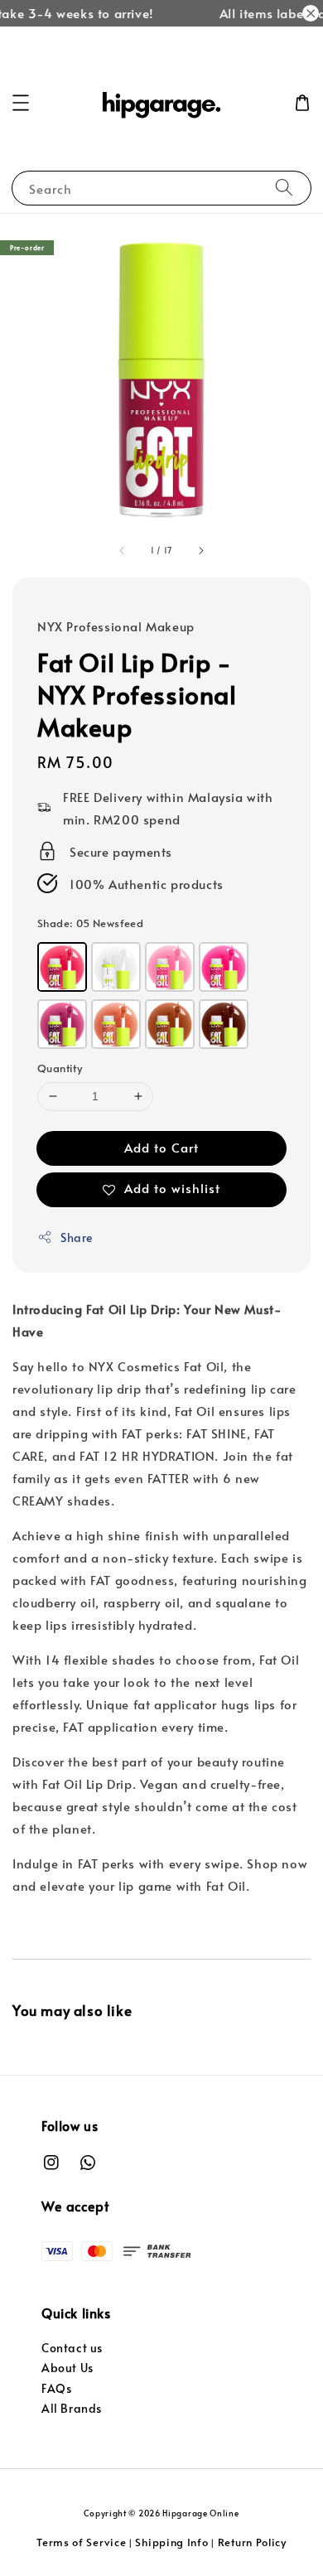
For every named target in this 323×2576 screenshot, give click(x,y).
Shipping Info (171, 2542)
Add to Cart (161, 1147)
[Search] (284, 188)
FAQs (56, 2388)
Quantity (60, 1068)
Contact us (72, 2348)
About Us (67, 2368)
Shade (90, 923)
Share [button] (77, 1237)
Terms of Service (81, 2542)
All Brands (72, 2408)
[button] (21, 103)
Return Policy (252, 2542)
